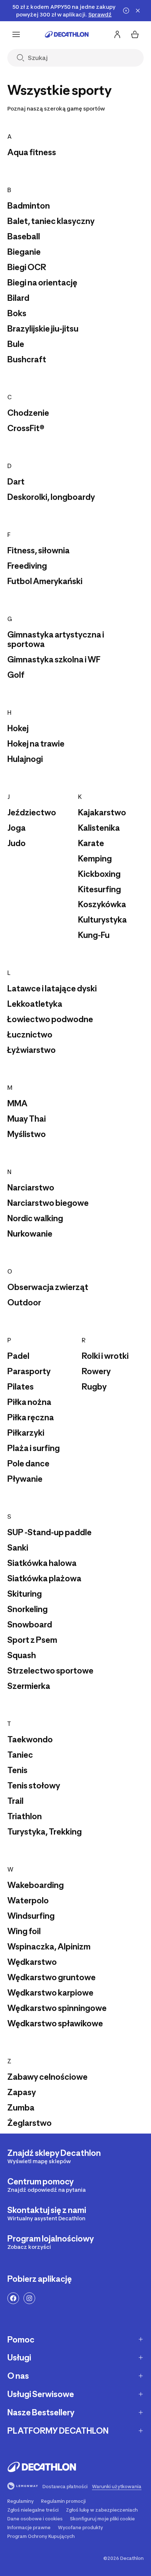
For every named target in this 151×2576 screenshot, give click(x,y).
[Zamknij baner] (138, 11)
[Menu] (16, 34)
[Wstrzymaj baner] (126, 11)
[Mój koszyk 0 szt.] (135, 34)
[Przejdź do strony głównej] (67, 34)
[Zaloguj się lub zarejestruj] (117, 34)
